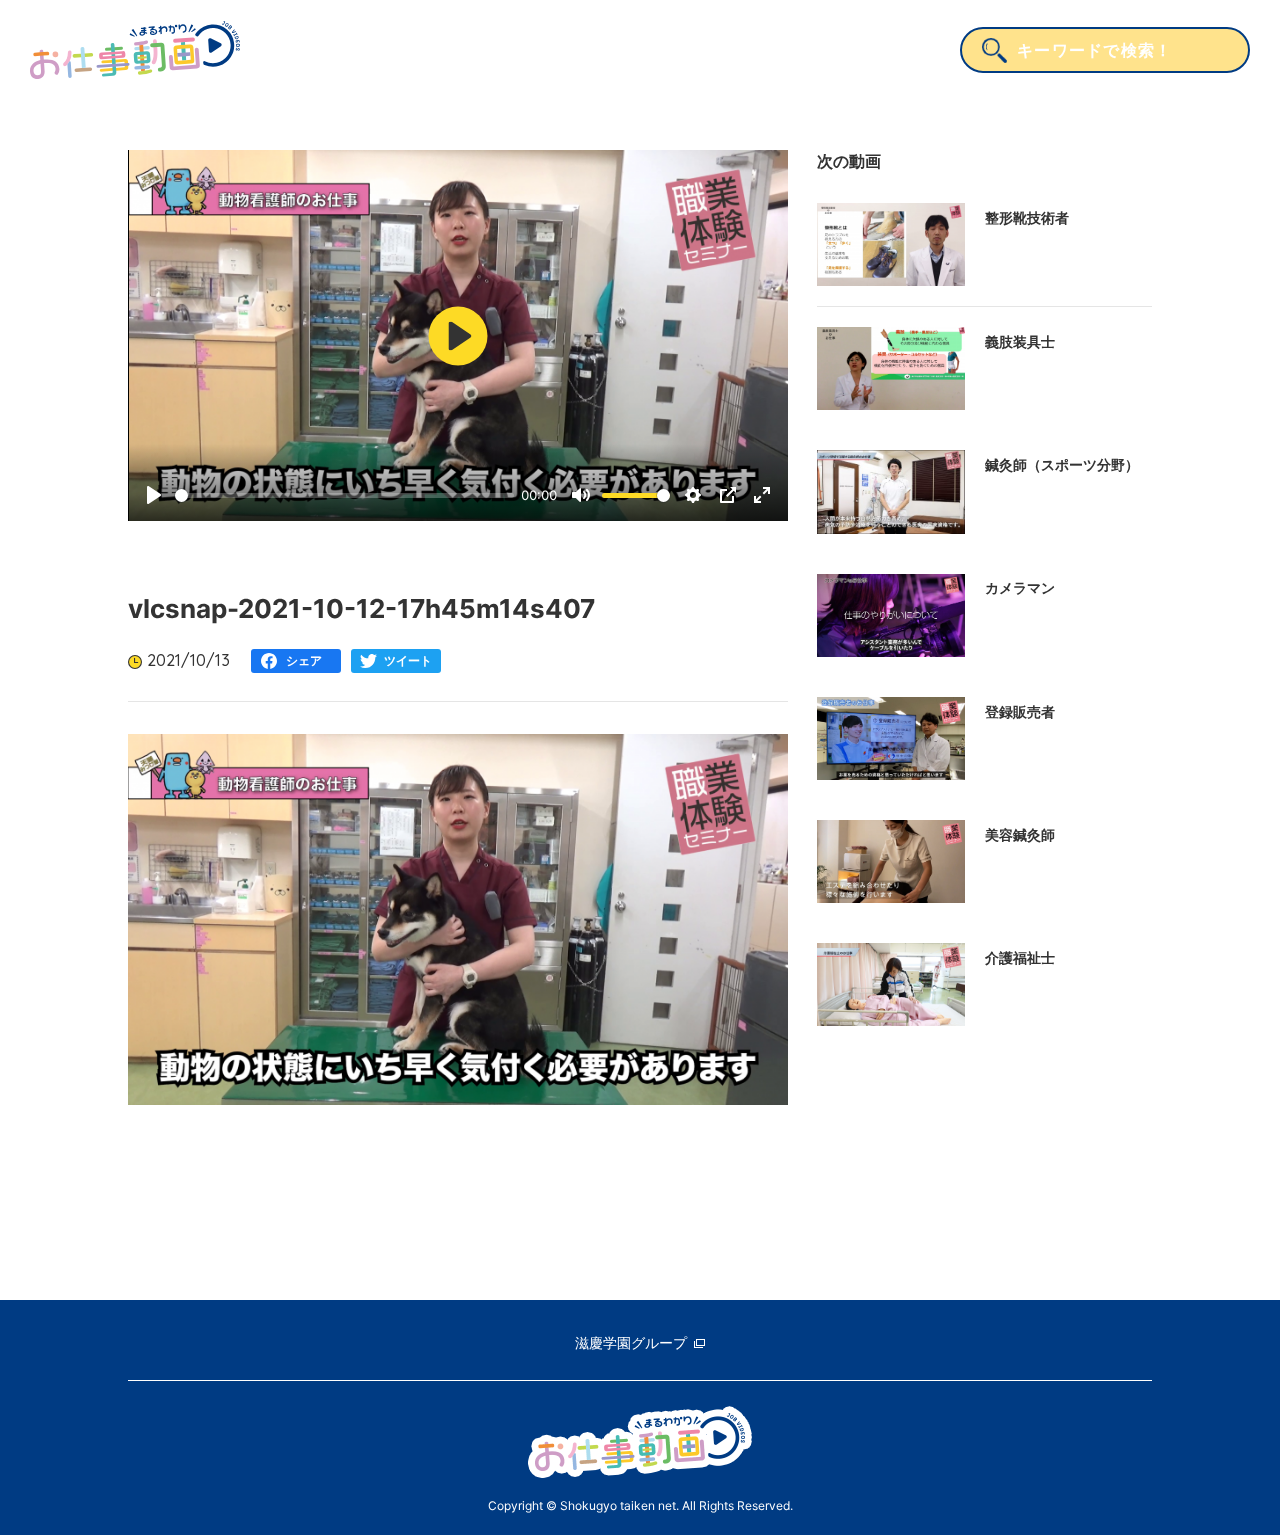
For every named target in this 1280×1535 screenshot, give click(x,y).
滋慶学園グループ (631, 1342)
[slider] (344, 495)
